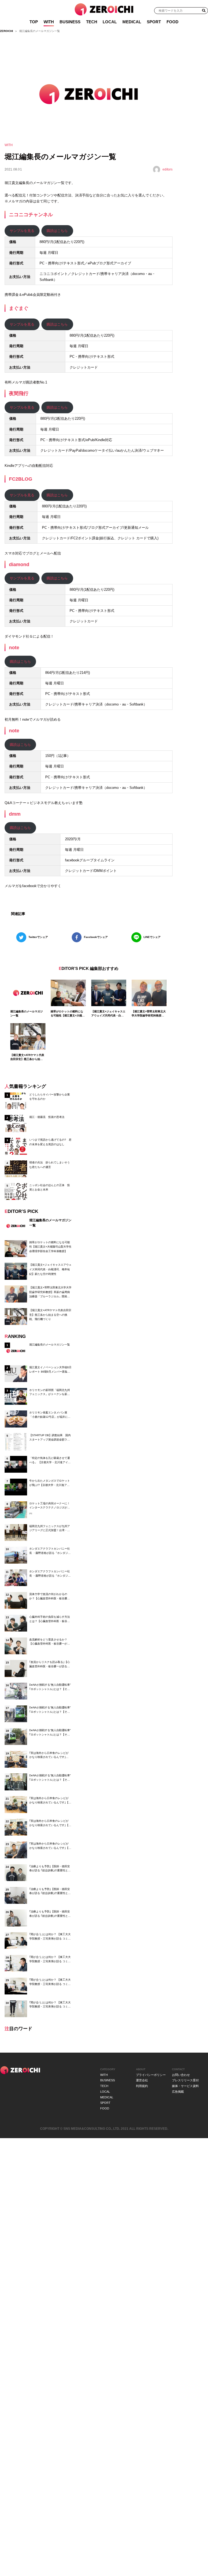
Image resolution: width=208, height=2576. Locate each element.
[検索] (204, 10)
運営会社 (142, 2080)
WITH (49, 22)
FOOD (173, 22)
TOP (34, 22)
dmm (15, 814)
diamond (19, 564)
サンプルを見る (22, 231)
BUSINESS (70, 22)
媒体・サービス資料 (185, 2086)
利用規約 (142, 2086)
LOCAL (110, 22)
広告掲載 (178, 2092)
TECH (92, 22)
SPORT (154, 22)
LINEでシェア (152, 937)
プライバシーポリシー (151, 2075)
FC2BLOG (21, 479)
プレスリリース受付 (185, 2080)
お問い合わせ (181, 2075)
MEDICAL (132, 22)
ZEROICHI (6, 31)
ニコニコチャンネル (31, 214)
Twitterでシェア (38, 937)
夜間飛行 (19, 393)
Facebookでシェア (96, 937)
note (14, 647)
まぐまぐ (19, 308)
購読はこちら (57, 231)
